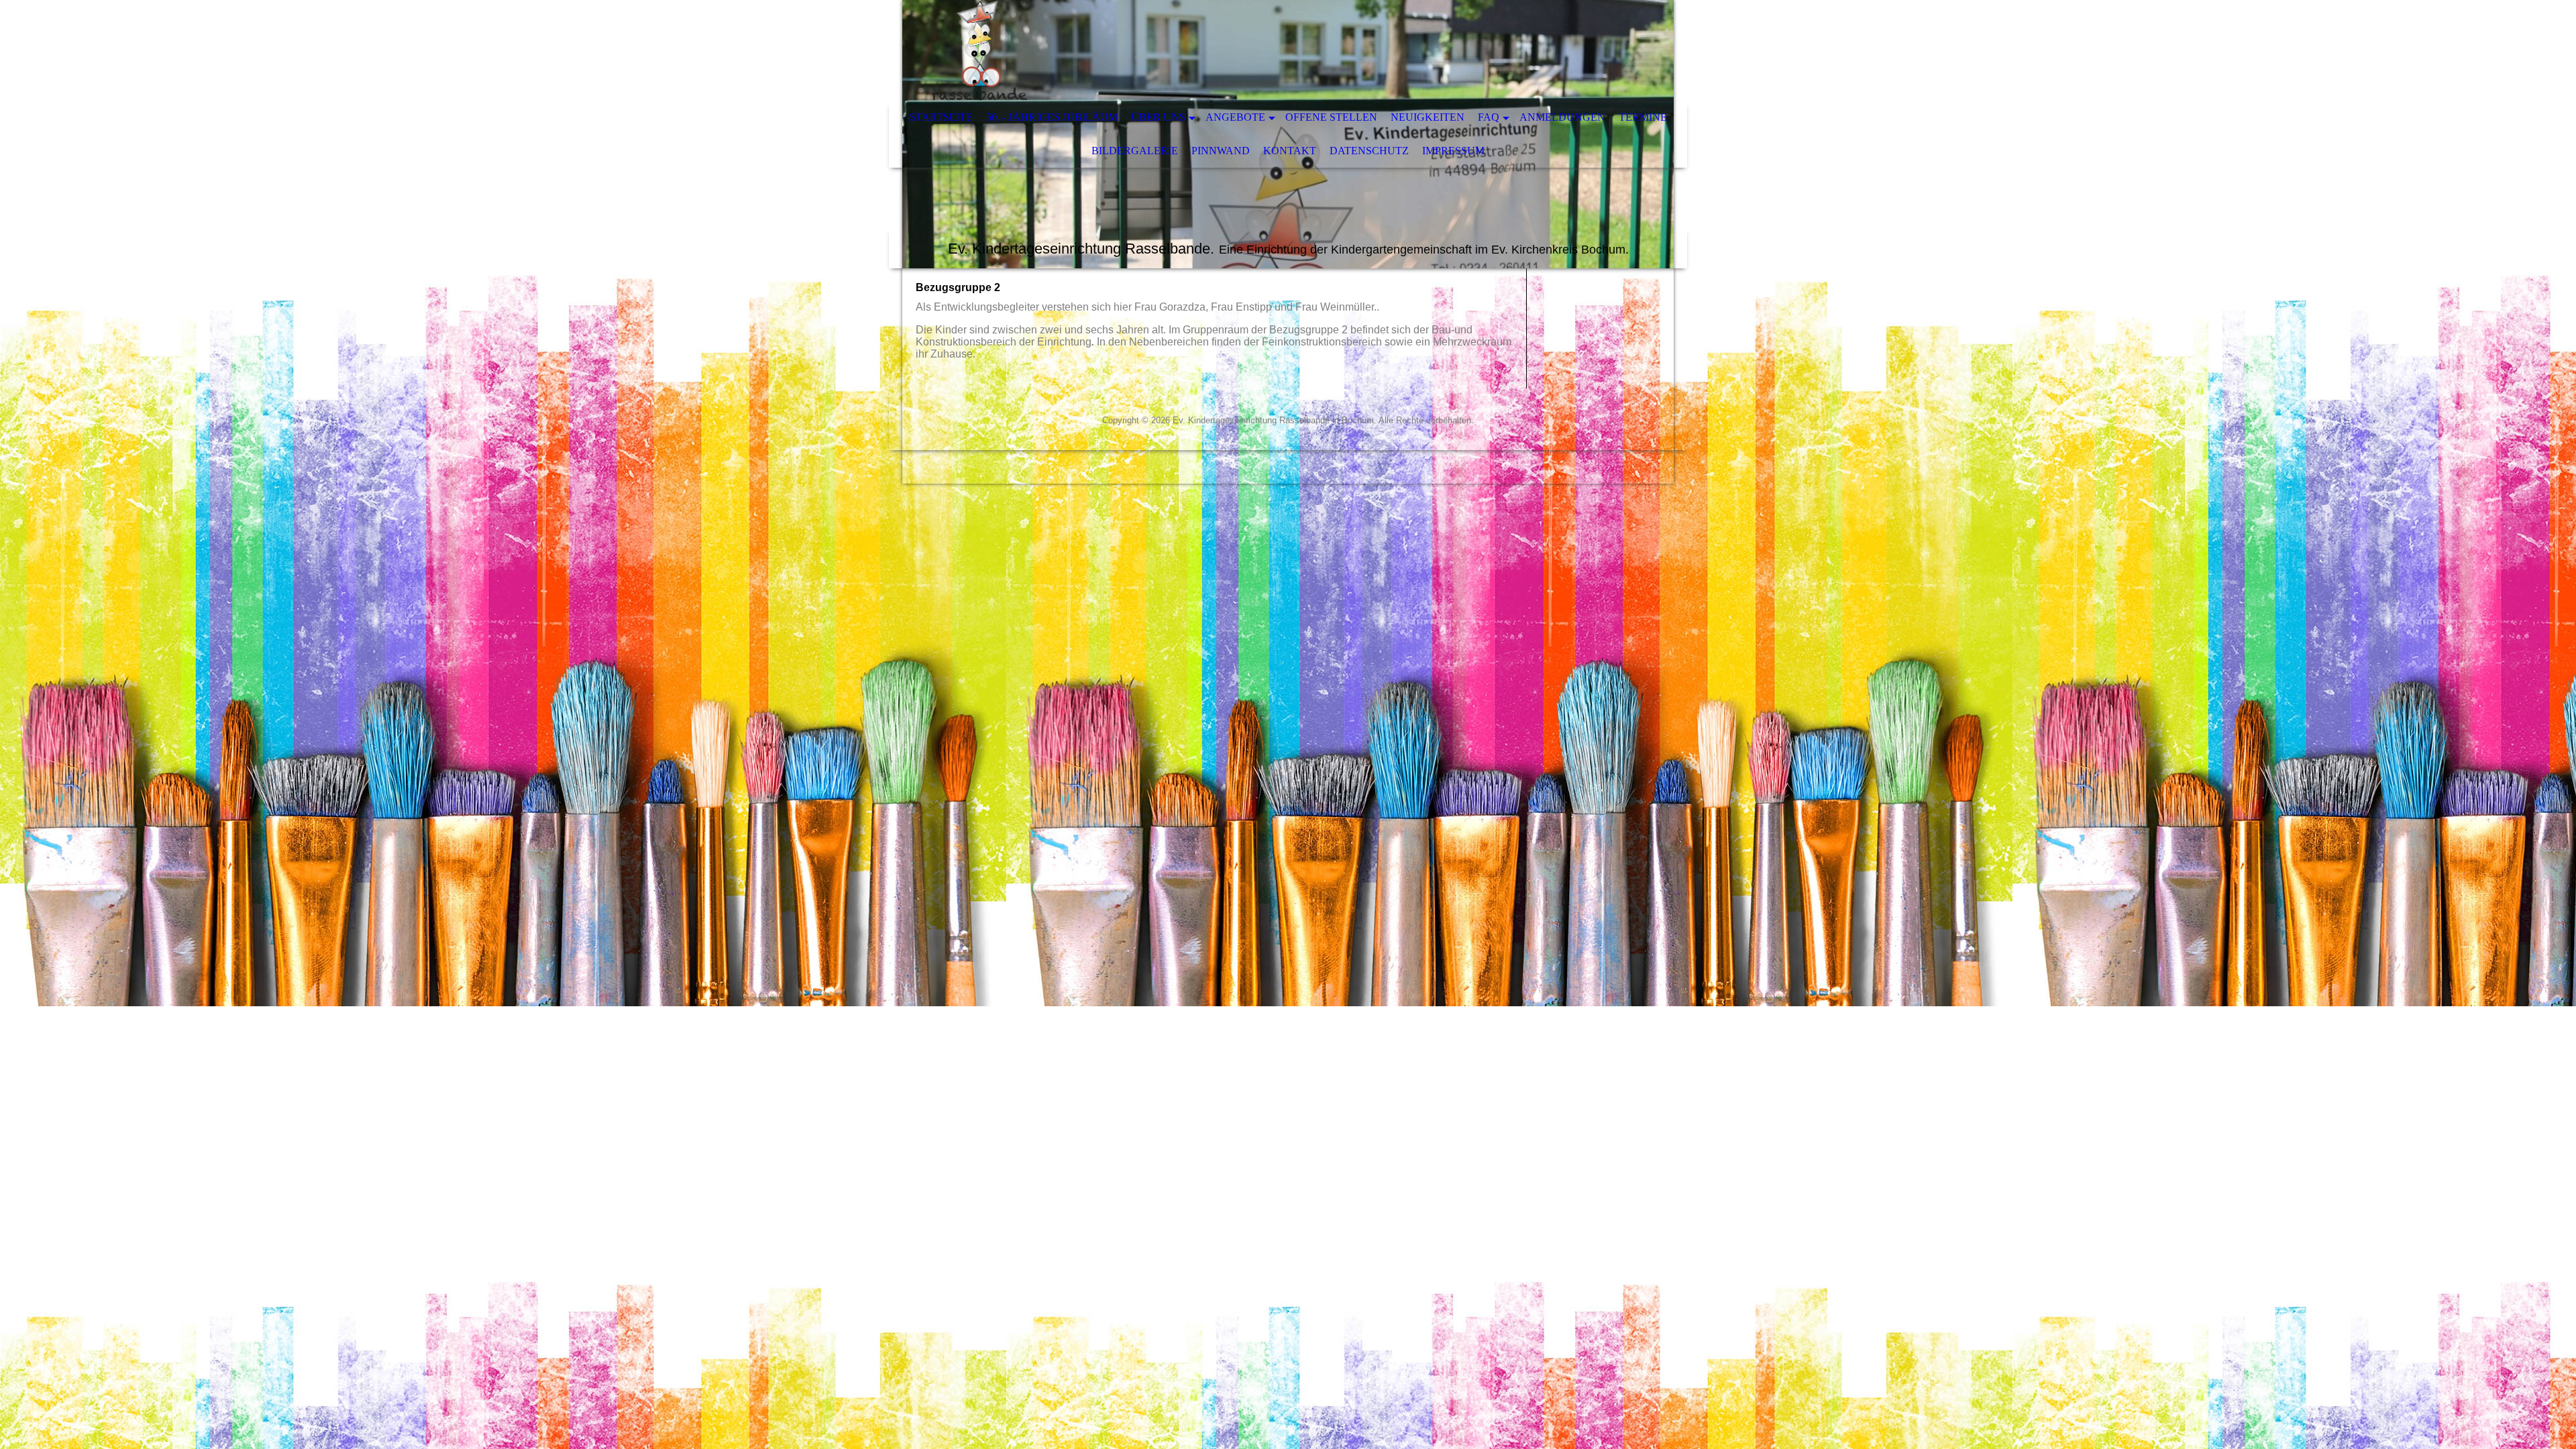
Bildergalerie (1135, 151)
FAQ (1489, 117)
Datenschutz (1369, 151)
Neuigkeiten (1428, 117)
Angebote (1235, 117)
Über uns (1158, 117)
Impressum (1453, 151)
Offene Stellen (1331, 117)
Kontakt (1290, 151)
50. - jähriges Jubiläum (1052, 117)
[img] (1248, 50)
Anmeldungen (1562, 117)
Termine (1643, 117)
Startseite (941, 117)
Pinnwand (1221, 151)
